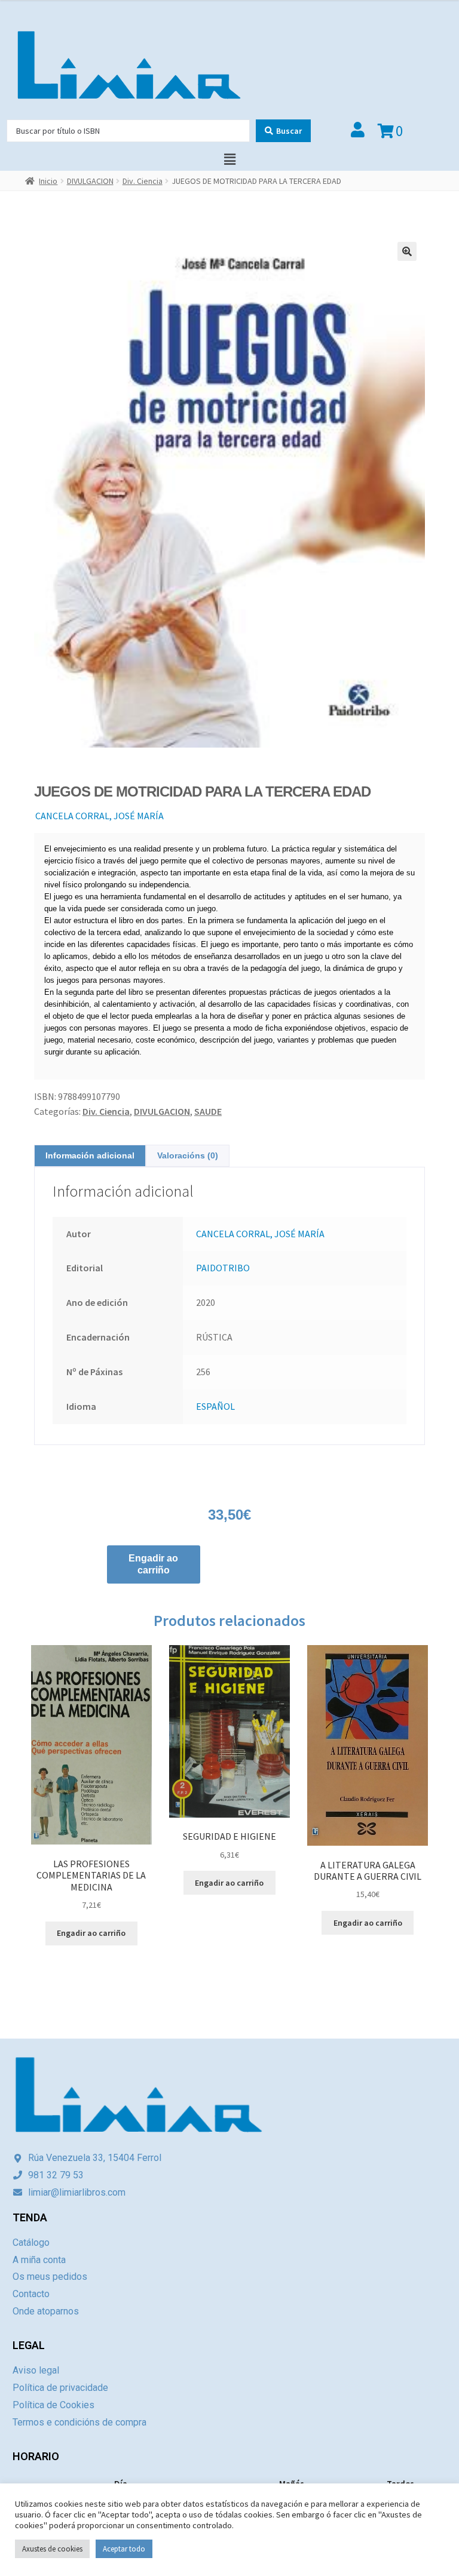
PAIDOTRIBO (223, 1268)
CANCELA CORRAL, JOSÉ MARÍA (100, 816)
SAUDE (208, 1111)
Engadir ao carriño (153, 1564)
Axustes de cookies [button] (52, 2549)
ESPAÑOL (215, 1406)
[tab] (90, 1156)
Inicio (48, 181)
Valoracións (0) (188, 1155)
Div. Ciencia (143, 181)
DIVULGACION (90, 181)
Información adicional (90, 1155)
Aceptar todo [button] (124, 2549)
